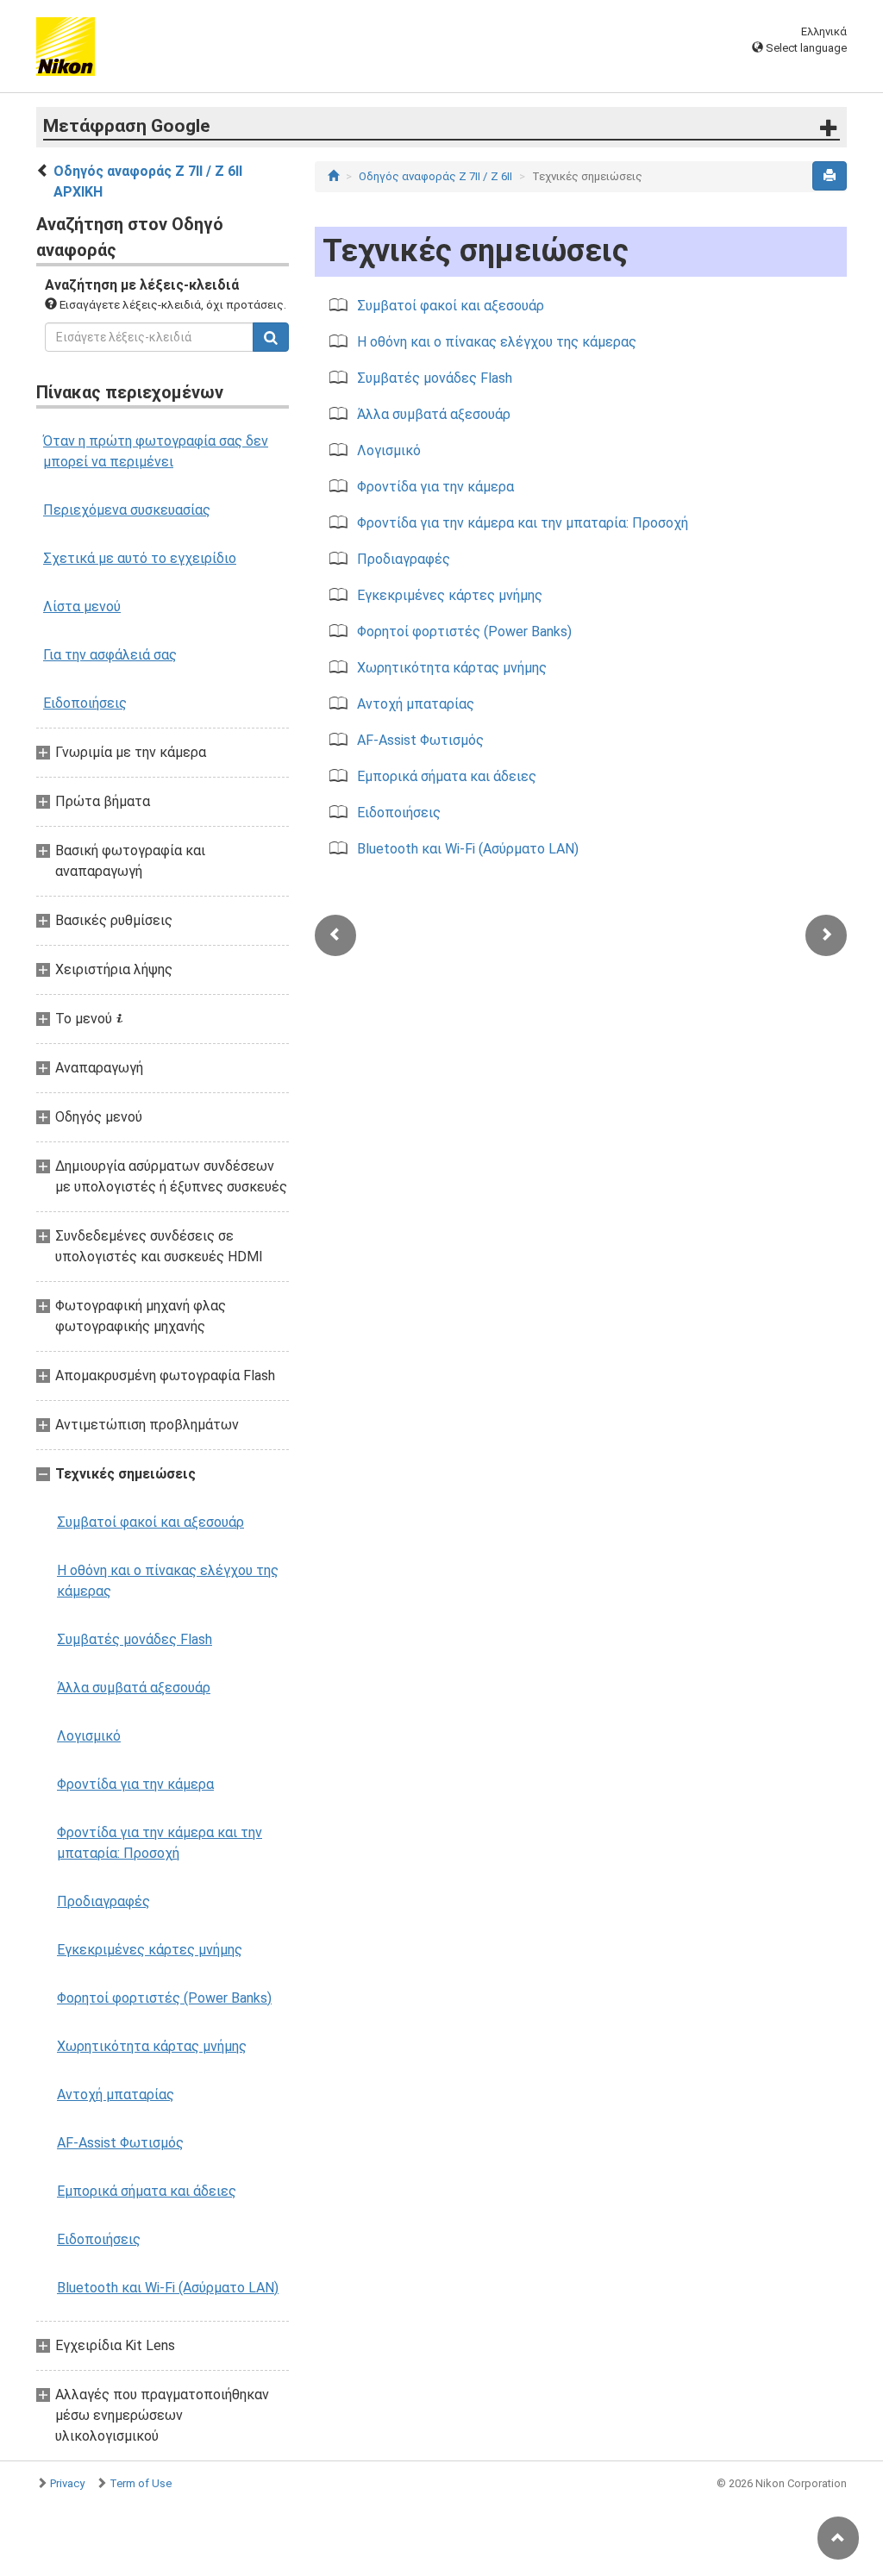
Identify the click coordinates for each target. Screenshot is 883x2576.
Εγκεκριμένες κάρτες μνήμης (150, 1950)
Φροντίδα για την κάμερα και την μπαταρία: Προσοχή (160, 1843)
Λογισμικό (89, 1736)
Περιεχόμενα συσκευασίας (127, 510)
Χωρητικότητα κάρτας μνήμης (152, 2046)
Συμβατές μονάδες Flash (135, 1639)
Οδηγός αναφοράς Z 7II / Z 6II (435, 176)
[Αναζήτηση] (271, 337)
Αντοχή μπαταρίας (116, 2095)
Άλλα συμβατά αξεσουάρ (134, 1688)
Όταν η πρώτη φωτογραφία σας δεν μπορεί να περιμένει (156, 451)
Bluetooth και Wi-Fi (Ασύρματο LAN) (168, 2288)
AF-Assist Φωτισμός (120, 2143)
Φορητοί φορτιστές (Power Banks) (164, 1998)
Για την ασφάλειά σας (110, 655)
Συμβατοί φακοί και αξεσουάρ (150, 1522)
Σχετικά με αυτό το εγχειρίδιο (140, 558)
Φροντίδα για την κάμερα (135, 1784)
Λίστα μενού (82, 606)
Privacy (67, 2483)
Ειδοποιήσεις (85, 703)
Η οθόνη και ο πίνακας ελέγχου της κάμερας (168, 1581)
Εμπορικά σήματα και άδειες (147, 2191)
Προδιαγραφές (103, 1901)
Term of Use (141, 2483)
